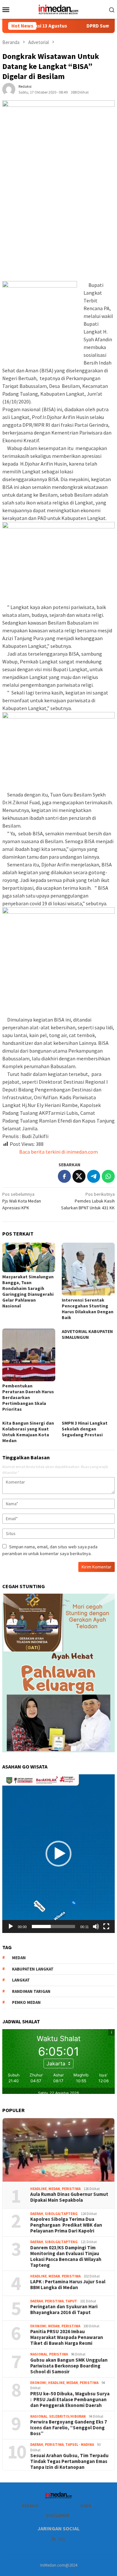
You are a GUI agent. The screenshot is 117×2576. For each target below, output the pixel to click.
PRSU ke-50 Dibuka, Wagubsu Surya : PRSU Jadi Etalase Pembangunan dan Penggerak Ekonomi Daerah (70, 2400)
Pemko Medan (26, 2002)
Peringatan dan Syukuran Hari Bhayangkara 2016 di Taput (64, 2310)
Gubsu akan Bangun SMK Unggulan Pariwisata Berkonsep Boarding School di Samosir (69, 2366)
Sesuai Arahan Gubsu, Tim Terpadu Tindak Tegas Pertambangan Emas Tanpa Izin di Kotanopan (69, 2461)
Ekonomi (38, 2326)
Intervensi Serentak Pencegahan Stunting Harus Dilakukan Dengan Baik (88, 1309)
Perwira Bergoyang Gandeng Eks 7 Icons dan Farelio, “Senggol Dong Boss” (69, 2428)
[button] (58, 1854)
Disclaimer (58, 2516)
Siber (86, 2506)
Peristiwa (71, 2189)
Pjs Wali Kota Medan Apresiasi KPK (22, 1201)
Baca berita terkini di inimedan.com (58, 1152)
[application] (58, 1854)
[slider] (53, 1926)
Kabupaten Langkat (33, 1969)
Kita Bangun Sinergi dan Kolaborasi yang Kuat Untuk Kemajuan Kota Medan (28, 1432)
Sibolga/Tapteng (61, 2214)
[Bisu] (96, 1926)
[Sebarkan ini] (64, 1176)
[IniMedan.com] (58, 9)
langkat (21, 1980)
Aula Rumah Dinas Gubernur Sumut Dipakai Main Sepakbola (69, 2197)
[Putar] (11, 1926)
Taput (71, 2301)
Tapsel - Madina (80, 2445)
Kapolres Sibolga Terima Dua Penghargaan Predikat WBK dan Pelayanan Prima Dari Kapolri (66, 2225)
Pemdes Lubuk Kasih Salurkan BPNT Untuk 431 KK (88, 1201)
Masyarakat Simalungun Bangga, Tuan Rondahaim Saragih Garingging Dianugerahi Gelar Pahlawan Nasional (28, 1291)
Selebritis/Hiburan (67, 2416)
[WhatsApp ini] (108, 1176)
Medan (54, 2189)
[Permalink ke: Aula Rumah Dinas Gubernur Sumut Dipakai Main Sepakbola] (58, 2150)
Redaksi (30, 2506)
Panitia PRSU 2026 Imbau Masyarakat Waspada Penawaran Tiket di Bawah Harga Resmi (67, 2337)
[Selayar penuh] (106, 1926)
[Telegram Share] (94, 1176)
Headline (39, 2189)
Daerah (37, 2214)
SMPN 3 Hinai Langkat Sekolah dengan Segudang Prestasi (85, 1429)
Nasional (39, 2354)
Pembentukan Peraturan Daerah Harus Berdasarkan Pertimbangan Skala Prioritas (28, 1397)
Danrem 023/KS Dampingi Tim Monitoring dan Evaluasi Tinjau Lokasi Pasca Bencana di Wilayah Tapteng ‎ (66, 2256)
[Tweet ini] (79, 1176)
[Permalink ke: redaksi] (9, 89)
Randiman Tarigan (31, 1991)
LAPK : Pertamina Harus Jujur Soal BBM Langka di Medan (68, 2285)
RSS (62, 2539)
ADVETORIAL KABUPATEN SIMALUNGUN (87, 1334)
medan (19, 1958)
